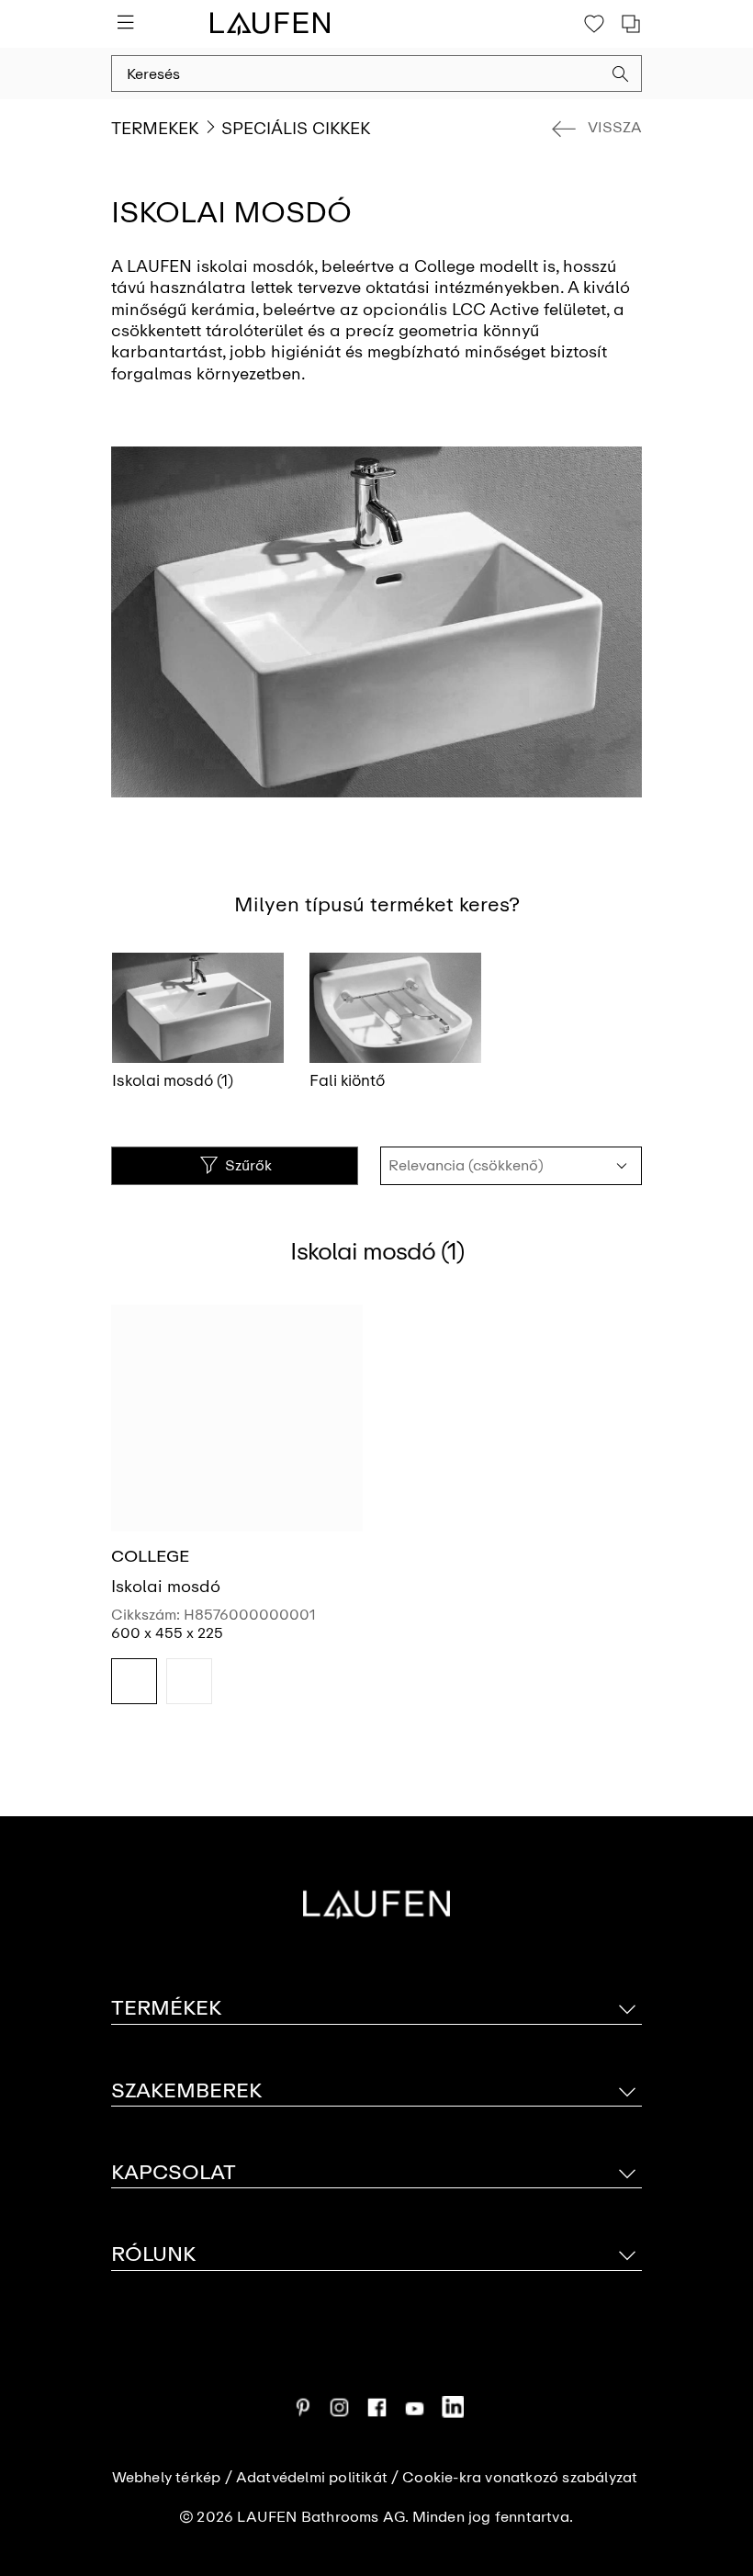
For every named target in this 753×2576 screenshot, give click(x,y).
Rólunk (153, 2254)
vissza (615, 127)
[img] (134, 1681)
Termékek (166, 2008)
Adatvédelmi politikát (312, 2478)
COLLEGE (150, 1556)
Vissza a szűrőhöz (713, 2401)
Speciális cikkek (296, 129)
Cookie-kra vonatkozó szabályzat (520, 2478)
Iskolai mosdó (166, 1587)
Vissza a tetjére (713, 2463)
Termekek (155, 129)
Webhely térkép (167, 2478)
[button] (621, 76)
